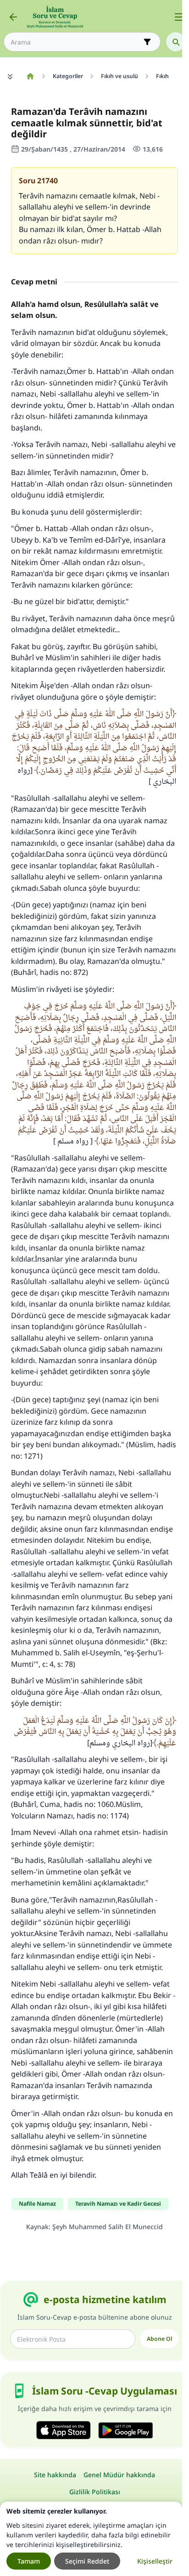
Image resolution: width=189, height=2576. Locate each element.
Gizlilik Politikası (95, 2492)
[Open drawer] (179, 17)
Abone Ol (159, 2339)
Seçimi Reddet (87, 2561)
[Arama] (176, 42)
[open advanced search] (147, 42)
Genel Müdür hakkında (119, 2475)
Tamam (29, 2561)
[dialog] (91, 2539)
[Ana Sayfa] (30, 76)
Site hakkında (55, 2475)
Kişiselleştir (155, 2561)
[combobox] (76, 42)
